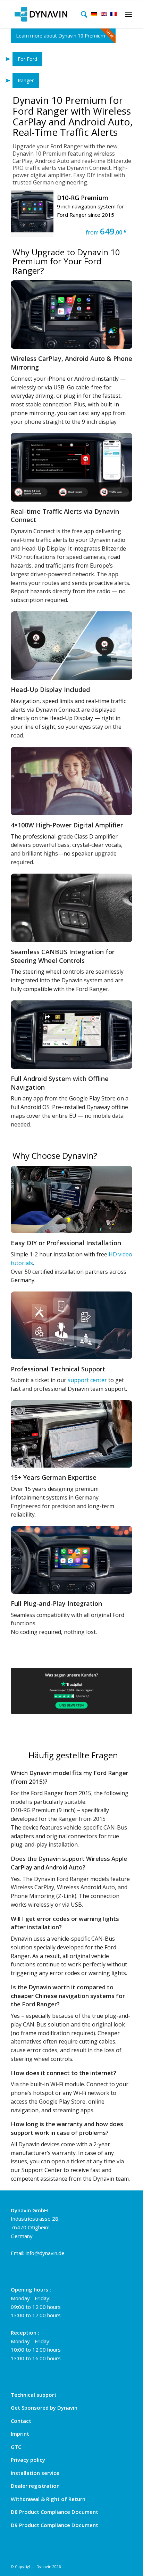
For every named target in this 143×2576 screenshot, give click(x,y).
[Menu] (128, 14)
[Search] (82, 14)
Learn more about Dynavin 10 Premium (61, 36)
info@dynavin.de (45, 2253)
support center (87, 1380)
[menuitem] (82, 14)
